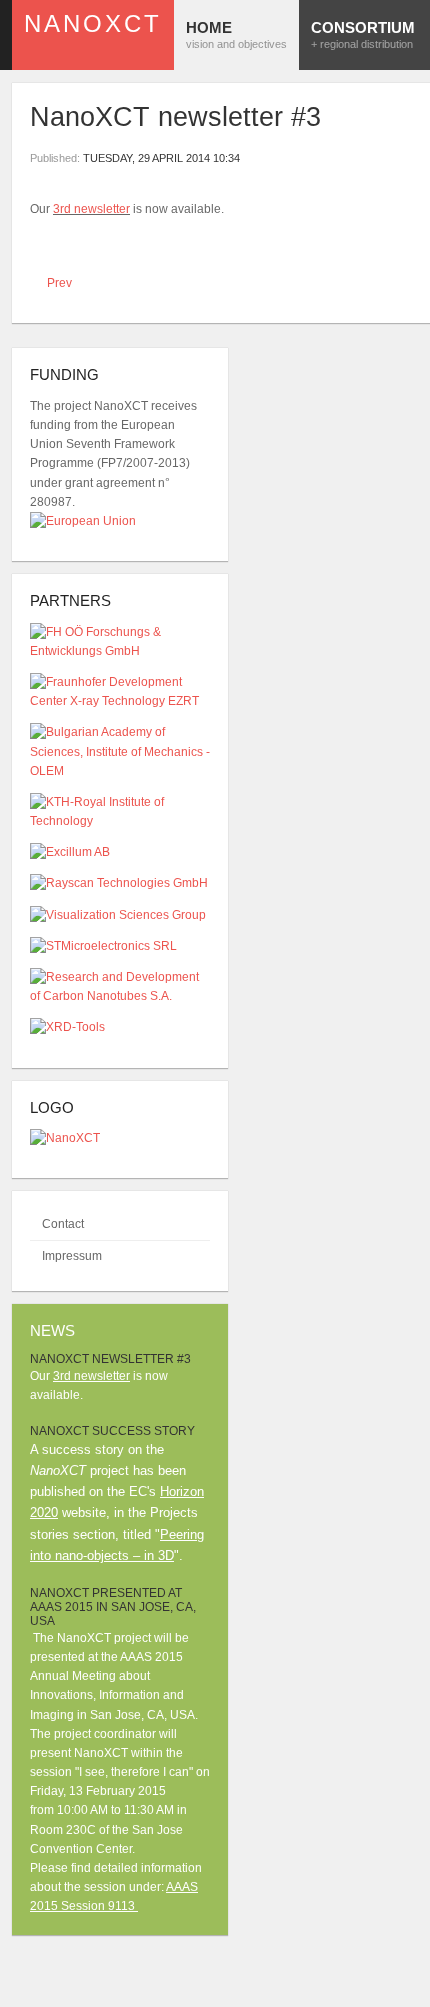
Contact (63, 1224)
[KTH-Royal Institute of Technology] (120, 821)
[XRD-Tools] (67, 1027)
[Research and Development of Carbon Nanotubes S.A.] (120, 996)
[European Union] (83, 521)
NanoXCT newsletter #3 (175, 117)
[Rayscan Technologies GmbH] (119, 883)
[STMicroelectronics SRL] (103, 946)
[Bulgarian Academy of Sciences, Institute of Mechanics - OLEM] (120, 771)
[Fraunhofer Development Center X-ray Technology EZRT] (120, 701)
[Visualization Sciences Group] (118, 915)
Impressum (72, 1256)
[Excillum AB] (70, 852)
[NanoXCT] (65, 1138)
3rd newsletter (91, 209)
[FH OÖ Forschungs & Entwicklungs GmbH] (120, 651)
